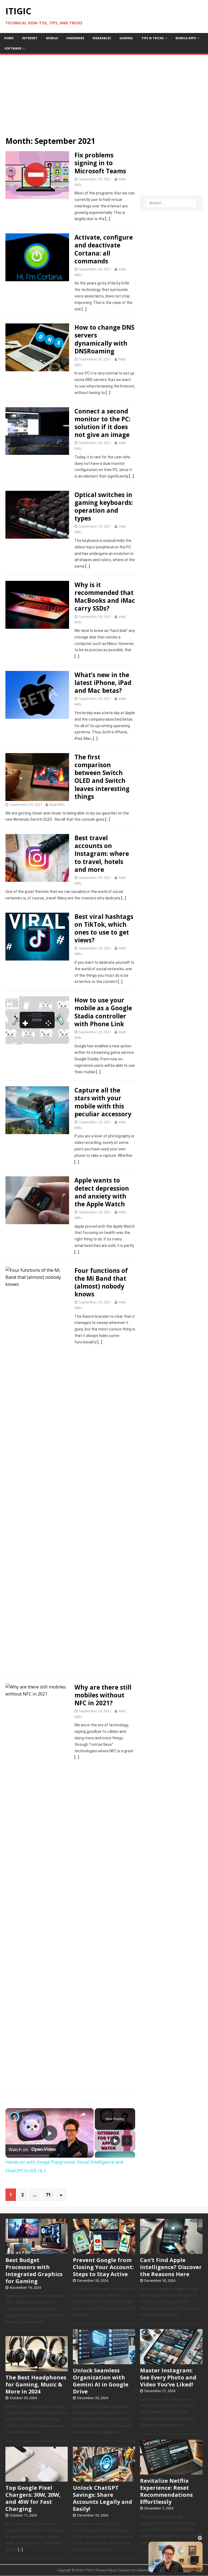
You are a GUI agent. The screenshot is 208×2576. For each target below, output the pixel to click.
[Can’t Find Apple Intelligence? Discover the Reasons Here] (171, 2251)
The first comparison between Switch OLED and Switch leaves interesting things (102, 777)
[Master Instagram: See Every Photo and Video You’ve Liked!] (171, 2361)
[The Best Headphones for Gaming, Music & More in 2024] (37, 2368)
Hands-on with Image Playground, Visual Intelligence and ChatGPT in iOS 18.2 (49, 2117)
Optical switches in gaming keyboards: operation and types (104, 506)
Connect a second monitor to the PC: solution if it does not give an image (103, 423)
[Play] (115, 2141)
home (9, 38)
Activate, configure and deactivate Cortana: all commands (104, 249)
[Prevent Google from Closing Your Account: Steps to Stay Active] (104, 2251)
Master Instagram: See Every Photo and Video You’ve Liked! (168, 2377)
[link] (14, 2117)
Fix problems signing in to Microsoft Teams (100, 163)
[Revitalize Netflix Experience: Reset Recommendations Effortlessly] (171, 2472)
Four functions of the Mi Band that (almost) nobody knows (101, 1282)
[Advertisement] (104, 93)
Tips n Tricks (153, 38)
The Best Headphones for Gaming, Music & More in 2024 (36, 2384)
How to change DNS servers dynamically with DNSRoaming (104, 339)
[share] (83, 2114)
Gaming (126, 38)
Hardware (75, 38)
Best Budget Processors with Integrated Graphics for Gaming (34, 2271)
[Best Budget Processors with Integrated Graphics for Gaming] (37, 2251)
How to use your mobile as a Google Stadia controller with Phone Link (103, 1012)
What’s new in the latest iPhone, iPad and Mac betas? (103, 683)
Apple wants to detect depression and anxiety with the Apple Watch (102, 1192)
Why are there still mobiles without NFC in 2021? (103, 1695)
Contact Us (126, 2570)
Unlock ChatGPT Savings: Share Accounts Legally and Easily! (103, 2498)
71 (48, 2195)
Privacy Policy (106, 2570)
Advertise (144, 2570)
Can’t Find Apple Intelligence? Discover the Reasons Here (171, 2267)
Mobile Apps (186, 38)
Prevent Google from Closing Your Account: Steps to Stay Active (103, 2267)
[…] (108, 219)
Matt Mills (57, 804)
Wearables (102, 38)
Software (13, 48)
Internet (30, 38)
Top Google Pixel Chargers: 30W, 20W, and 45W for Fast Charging (33, 2498)
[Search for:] (171, 203)
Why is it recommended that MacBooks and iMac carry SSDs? (105, 597)
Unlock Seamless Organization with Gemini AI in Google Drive (101, 2381)
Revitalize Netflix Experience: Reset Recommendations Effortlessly (166, 2491)
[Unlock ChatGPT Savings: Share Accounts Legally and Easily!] (104, 2479)
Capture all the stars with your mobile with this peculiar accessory (103, 1102)
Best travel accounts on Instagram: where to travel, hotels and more (102, 854)
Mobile (52, 38)
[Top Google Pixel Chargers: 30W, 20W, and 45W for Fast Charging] (37, 2479)
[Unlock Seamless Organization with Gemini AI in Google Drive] (104, 2361)
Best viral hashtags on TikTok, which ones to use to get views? (104, 928)
